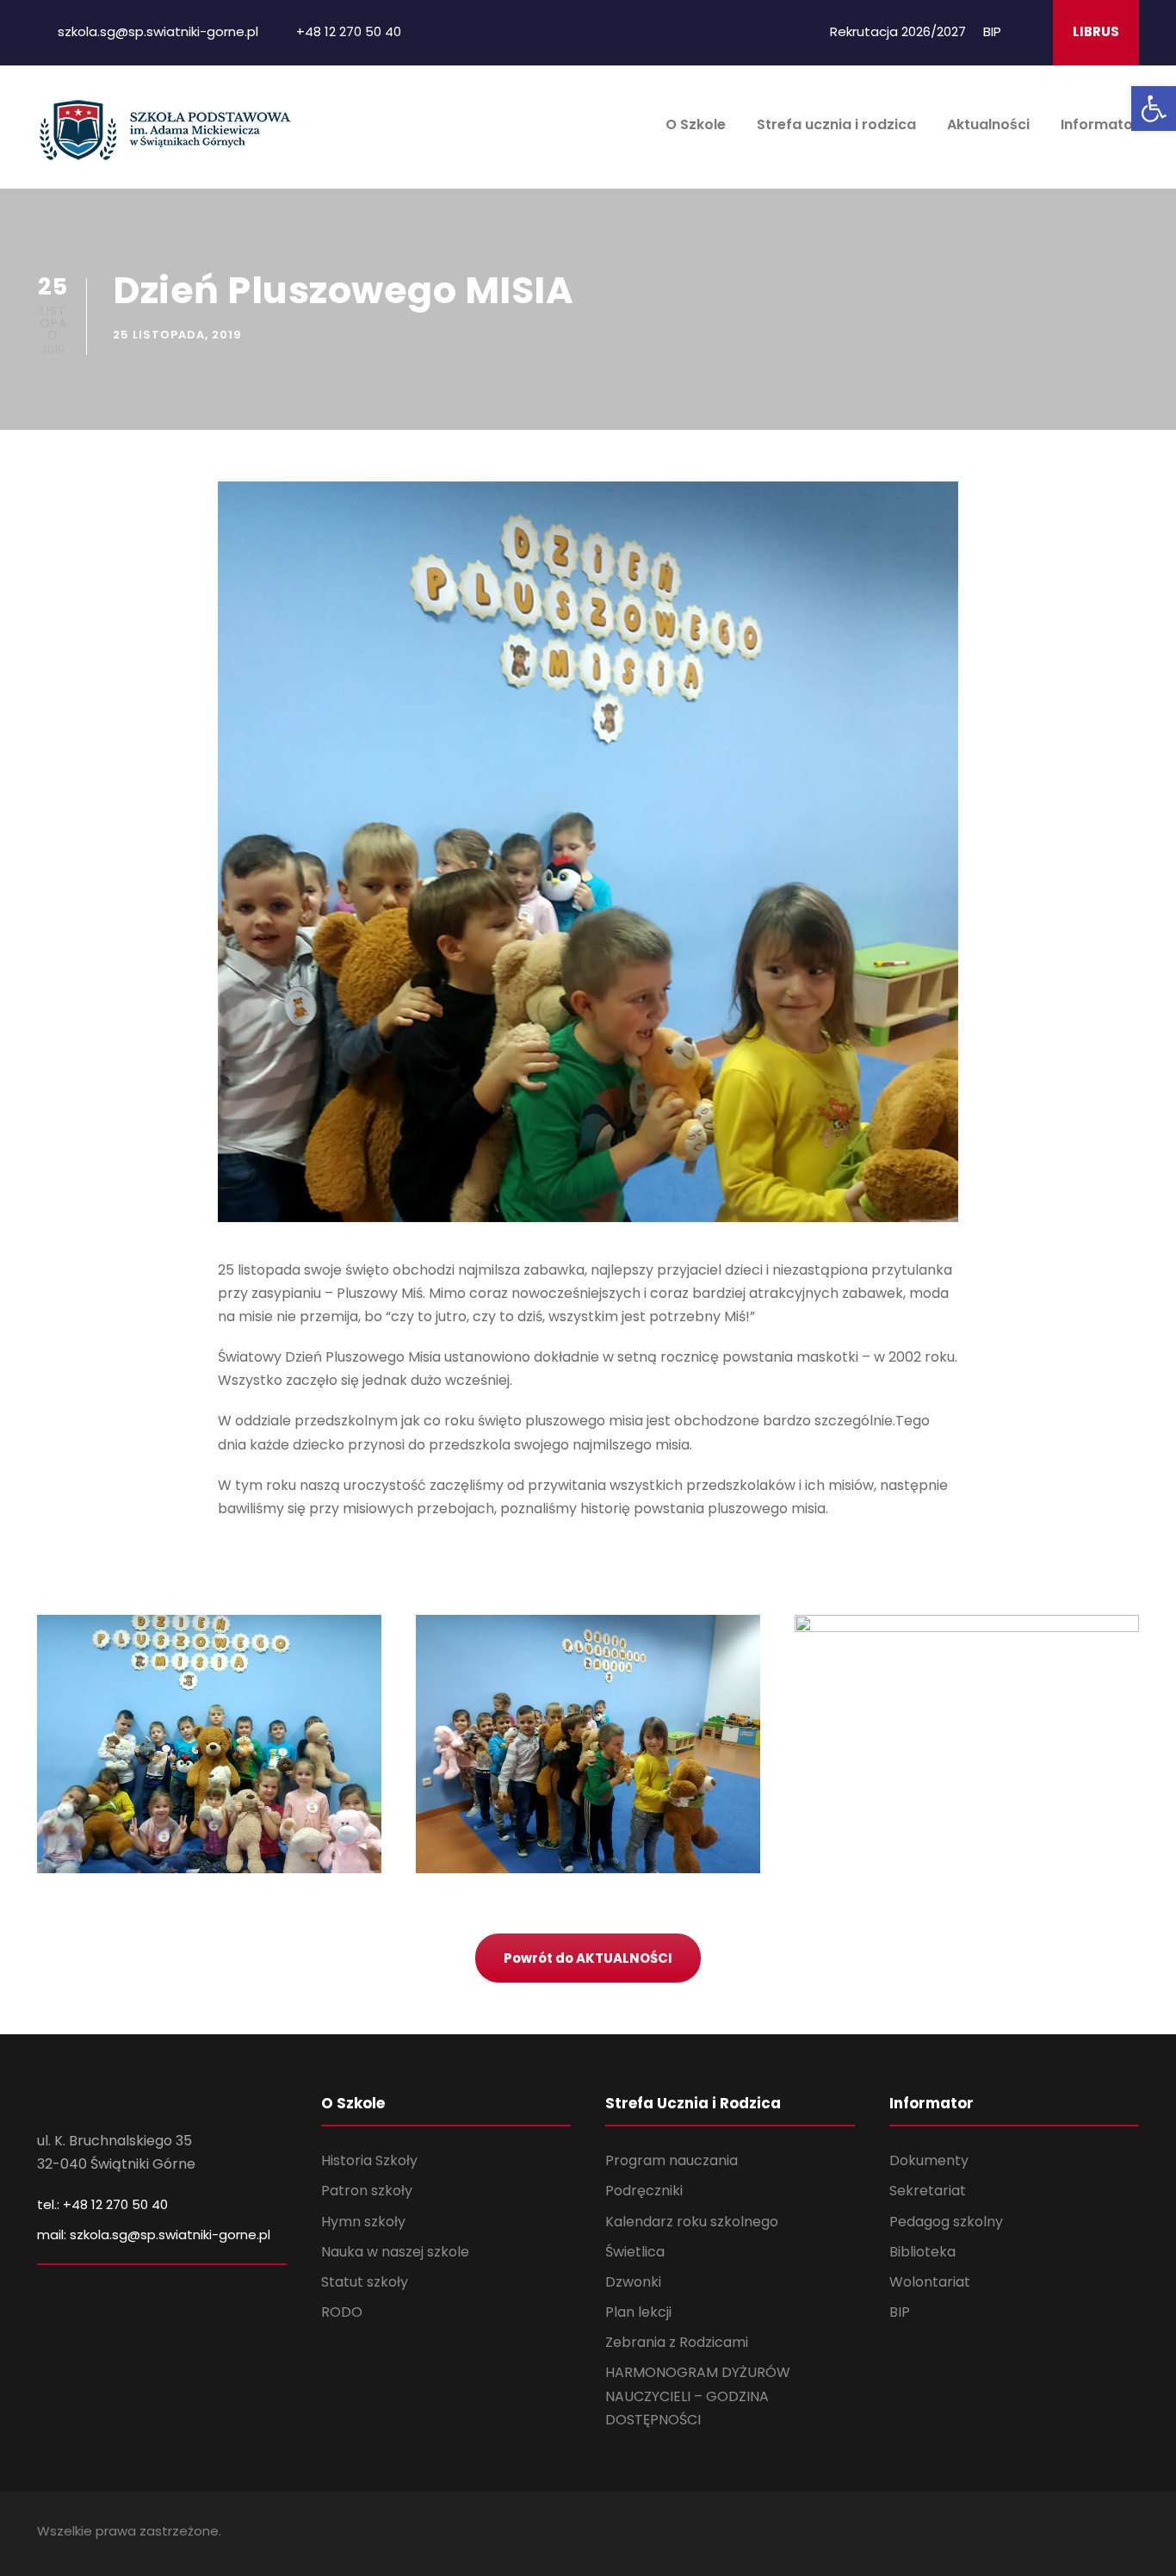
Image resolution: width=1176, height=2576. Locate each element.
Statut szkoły (365, 2282)
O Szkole (696, 124)
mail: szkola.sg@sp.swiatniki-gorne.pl (154, 2235)
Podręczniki (644, 2191)
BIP (992, 31)
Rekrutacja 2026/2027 (898, 31)
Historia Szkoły (369, 2160)
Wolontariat (930, 2282)
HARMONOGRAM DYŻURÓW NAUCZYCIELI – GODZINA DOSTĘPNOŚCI (698, 2396)
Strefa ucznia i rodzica (836, 124)
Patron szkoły (367, 2191)
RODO (342, 2312)
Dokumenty (929, 2160)
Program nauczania (672, 2160)
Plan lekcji (638, 2312)
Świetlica (635, 2252)
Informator (1100, 124)
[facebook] (1028, 31)
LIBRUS (1096, 31)
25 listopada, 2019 (177, 335)
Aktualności (988, 124)
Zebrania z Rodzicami (677, 2342)
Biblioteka (922, 2252)
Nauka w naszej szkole (395, 2252)
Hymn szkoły (363, 2222)
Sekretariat (928, 2191)
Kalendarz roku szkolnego (692, 2222)
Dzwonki (633, 2282)
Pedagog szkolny (946, 2222)
